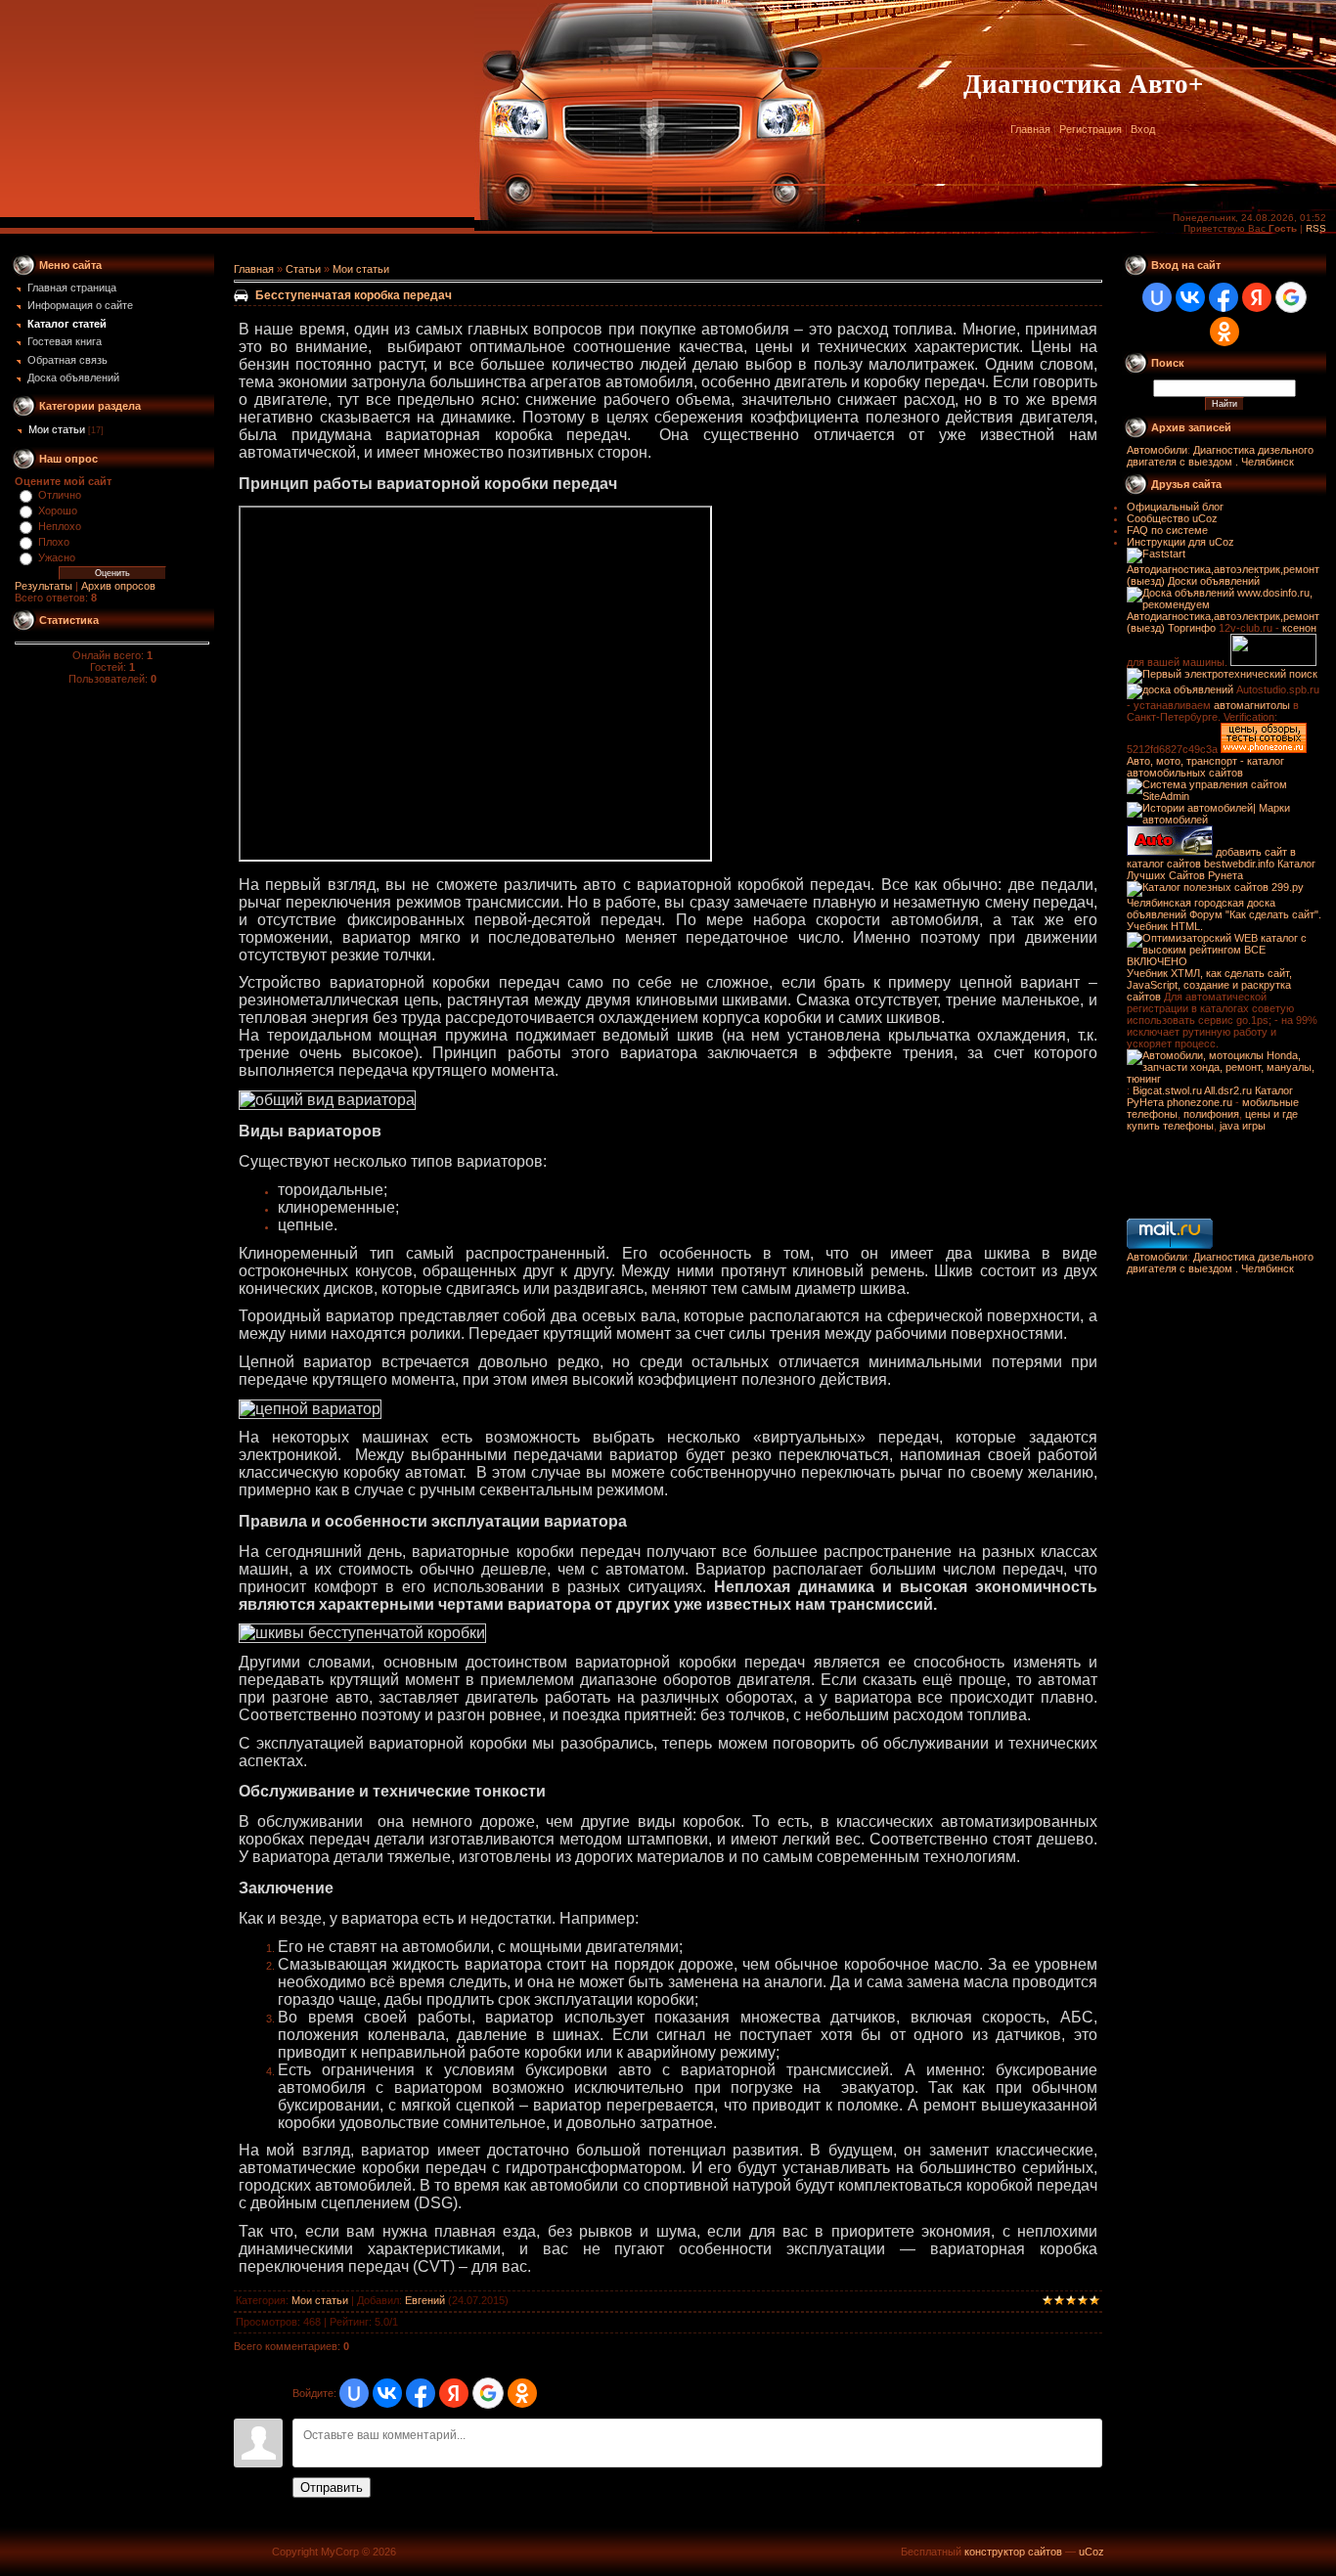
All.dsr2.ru (1228, 1090)
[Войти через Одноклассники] (522, 2393)
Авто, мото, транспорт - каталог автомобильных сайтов (1205, 767)
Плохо (54, 542)
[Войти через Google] (488, 2393)
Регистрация (1091, 129)
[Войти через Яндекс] (454, 2393)
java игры (1243, 1126)
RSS (1316, 228)
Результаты (44, 586)
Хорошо (58, 511)
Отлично (60, 495)
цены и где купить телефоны (1212, 1120)
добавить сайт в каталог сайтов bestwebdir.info (1211, 858)
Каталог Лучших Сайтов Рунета (1221, 869)
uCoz (1091, 2552)
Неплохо (60, 526)
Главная (1030, 129)
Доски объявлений (1214, 581)
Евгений (425, 2300)
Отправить (332, 2487)
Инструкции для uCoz (1180, 542)
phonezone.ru (1200, 1102)
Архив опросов (118, 586)
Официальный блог (1175, 507)
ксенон (1299, 628)
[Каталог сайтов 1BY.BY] (1273, 662)
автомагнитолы (1252, 705)
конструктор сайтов (1013, 2552)
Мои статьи (57, 429)
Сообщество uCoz (1172, 518)
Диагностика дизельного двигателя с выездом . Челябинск (1220, 456)
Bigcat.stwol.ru (1167, 1090)
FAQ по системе (1167, 530)
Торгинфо (1192, 628)
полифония (1211, 1114)
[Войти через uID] (354, 2393)
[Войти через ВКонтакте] (387, 2393)
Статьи (303, 269)
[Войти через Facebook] (421, 2393)
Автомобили (1157, 450)
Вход (1143, 129)
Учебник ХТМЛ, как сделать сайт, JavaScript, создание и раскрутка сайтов (1209, 985)
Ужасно (57, 557)
